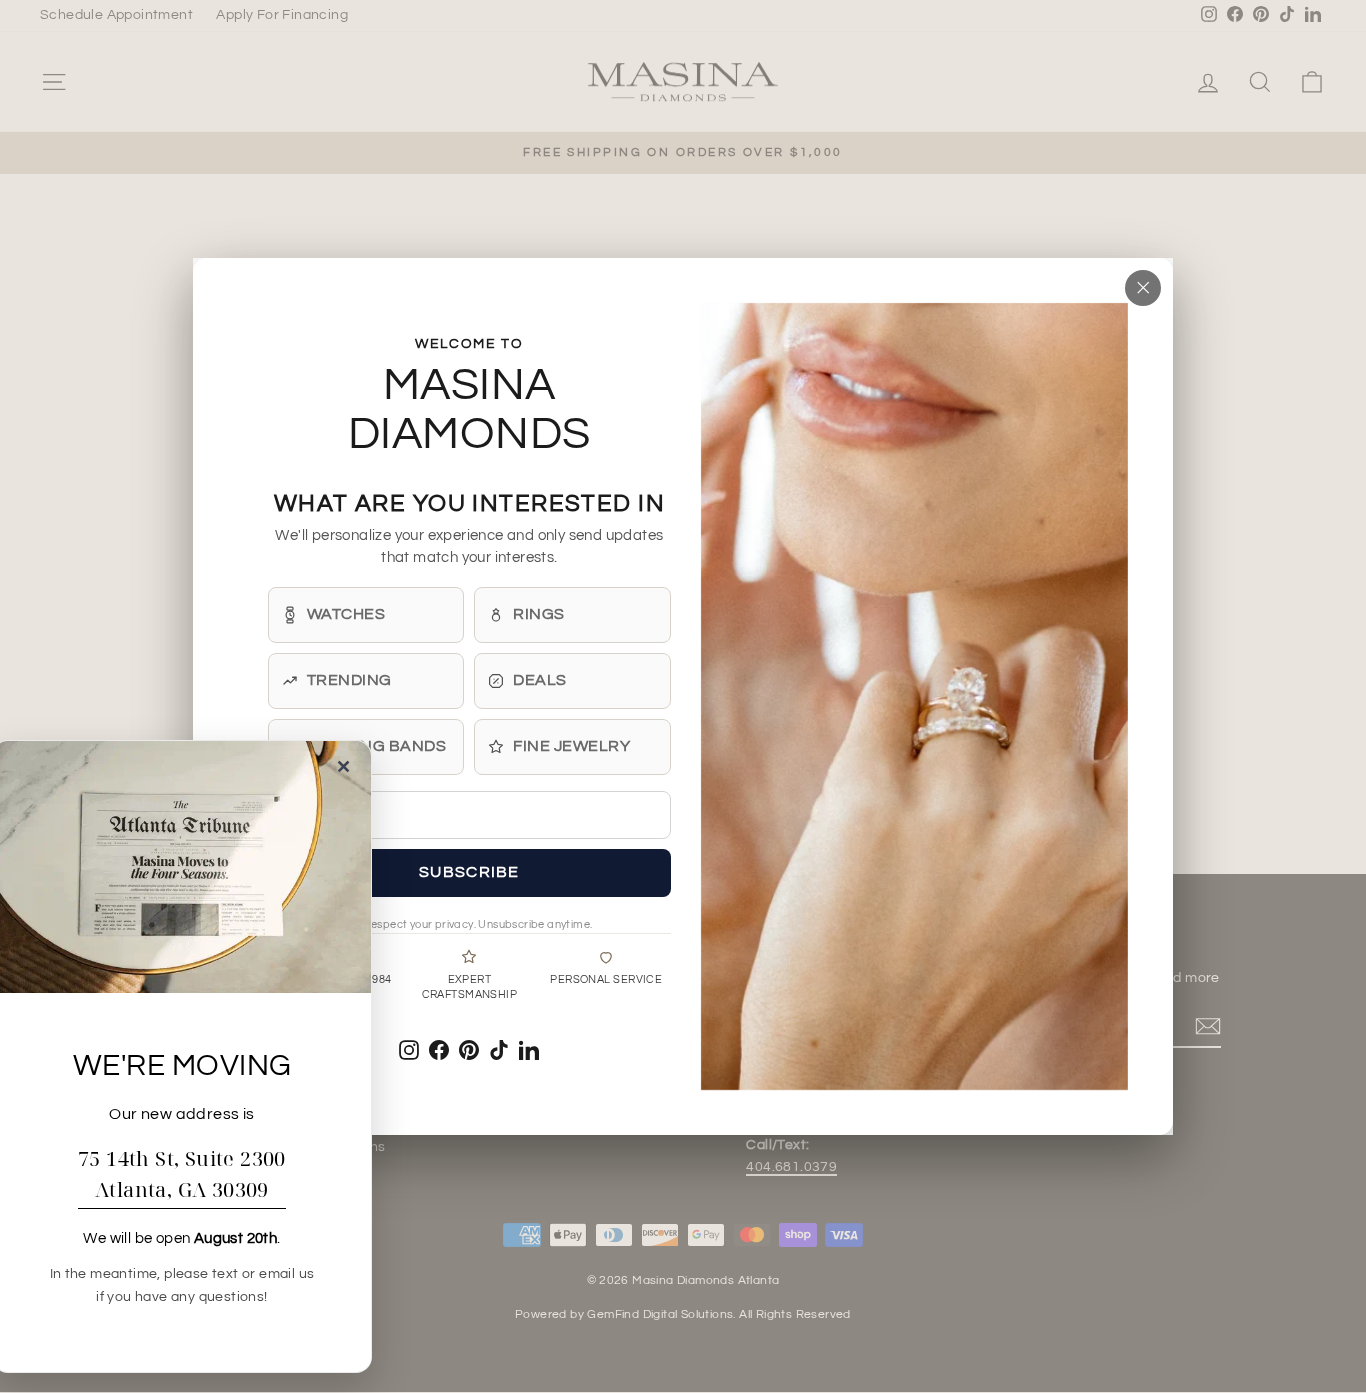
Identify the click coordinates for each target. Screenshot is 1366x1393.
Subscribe (469, 872)
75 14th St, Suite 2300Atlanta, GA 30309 (182, 1174)
